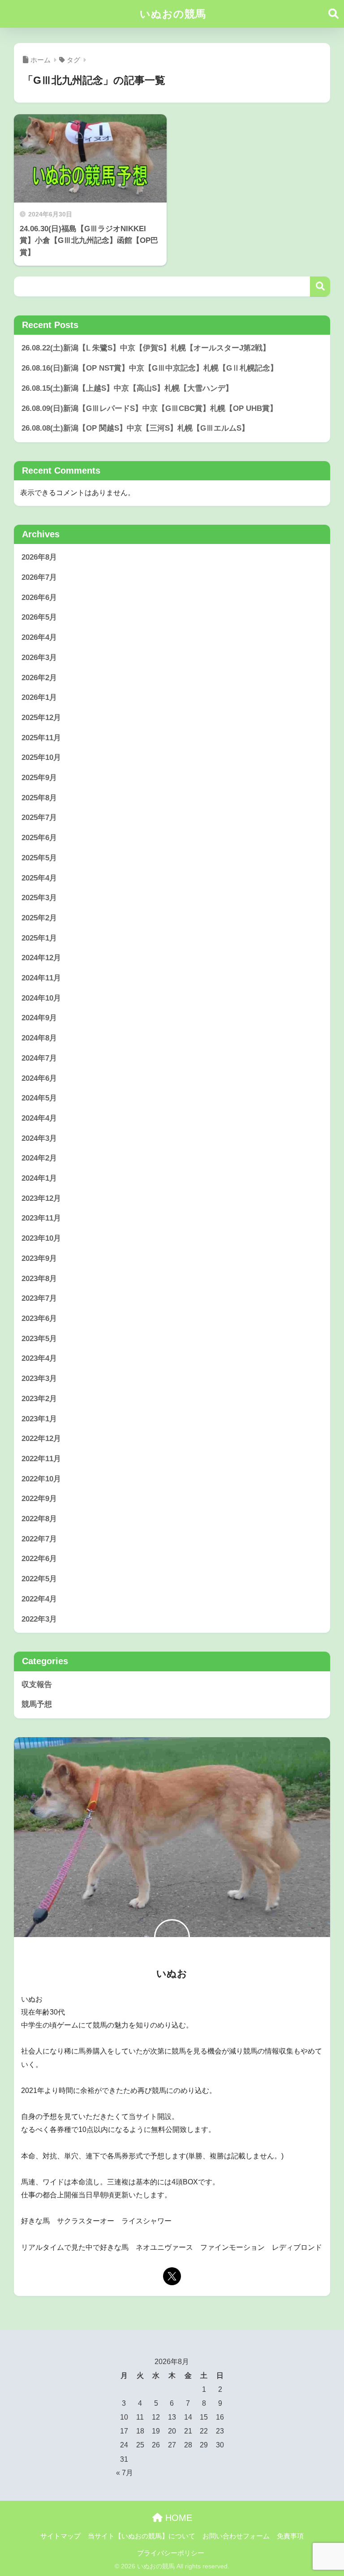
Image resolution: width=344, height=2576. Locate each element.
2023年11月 (41, 1218)
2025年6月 (39, 838)
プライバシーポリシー (171, 2553)
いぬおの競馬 (173, 14)
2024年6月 (39, 1078)
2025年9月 (39, 778)
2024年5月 (39, 1098)
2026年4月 (39, 637)
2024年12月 (41, 958)
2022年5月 (39, 1579)
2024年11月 (41, 978)
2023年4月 (39, 1358)
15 (204, 2417)
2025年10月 (41, 757)
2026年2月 (39, 678)
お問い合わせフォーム (236, 2536)
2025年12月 (41, 718)
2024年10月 (41, 998)
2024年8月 (39, 1038)
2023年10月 (41, 1238)
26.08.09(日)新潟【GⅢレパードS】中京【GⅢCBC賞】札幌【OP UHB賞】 (149, 408)
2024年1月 (39, 1178)
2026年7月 (39, 577)
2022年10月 (41, 1479)
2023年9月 (39, 1258)
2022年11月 (41, 1459)
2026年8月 (39, 557)
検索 (320, 287)
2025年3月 (39, 898)
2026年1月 (39, 697)
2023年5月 (39, 1339)
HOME (177, 2518)
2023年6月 (39, 1318)
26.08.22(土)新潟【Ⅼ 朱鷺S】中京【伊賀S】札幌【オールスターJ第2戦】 (146, 348)
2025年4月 (39, 878)
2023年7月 (39, 1298)
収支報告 (37, 1685)
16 (220, 2417)
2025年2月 (39, 918)
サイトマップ (60, 2536)
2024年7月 (39, 1058)
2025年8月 (39, 798)
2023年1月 (39, 1419)
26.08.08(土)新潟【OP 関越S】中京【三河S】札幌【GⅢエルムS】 (135, 428)
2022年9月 (39, 1499)
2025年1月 (39, 938)
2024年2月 (39, 1158)
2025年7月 (39, 818)
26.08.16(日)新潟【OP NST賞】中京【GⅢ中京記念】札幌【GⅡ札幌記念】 (150, 368)
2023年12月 (41, 1198)
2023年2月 (39, 1399)
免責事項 (290, 2536)
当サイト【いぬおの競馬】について (142, 2536)
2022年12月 (41, 1439)
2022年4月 (39, 1599)
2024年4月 (39, 1118)
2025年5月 (39, 858)
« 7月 (125, 2473)
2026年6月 (39, 598)
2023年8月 (39, 1279)
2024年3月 (39, 1138)
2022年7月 (39, 1539)
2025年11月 (41, 738)
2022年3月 (39, 1619)
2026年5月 (39, 617)
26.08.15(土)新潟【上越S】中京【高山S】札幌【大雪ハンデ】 (127, 388)
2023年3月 (39, 1379)
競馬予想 (37, 1704)
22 (204, 2431)
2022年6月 (39, 1559)
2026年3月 (39, 658)
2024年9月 (39, 1018)
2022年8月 (39, 1519)
